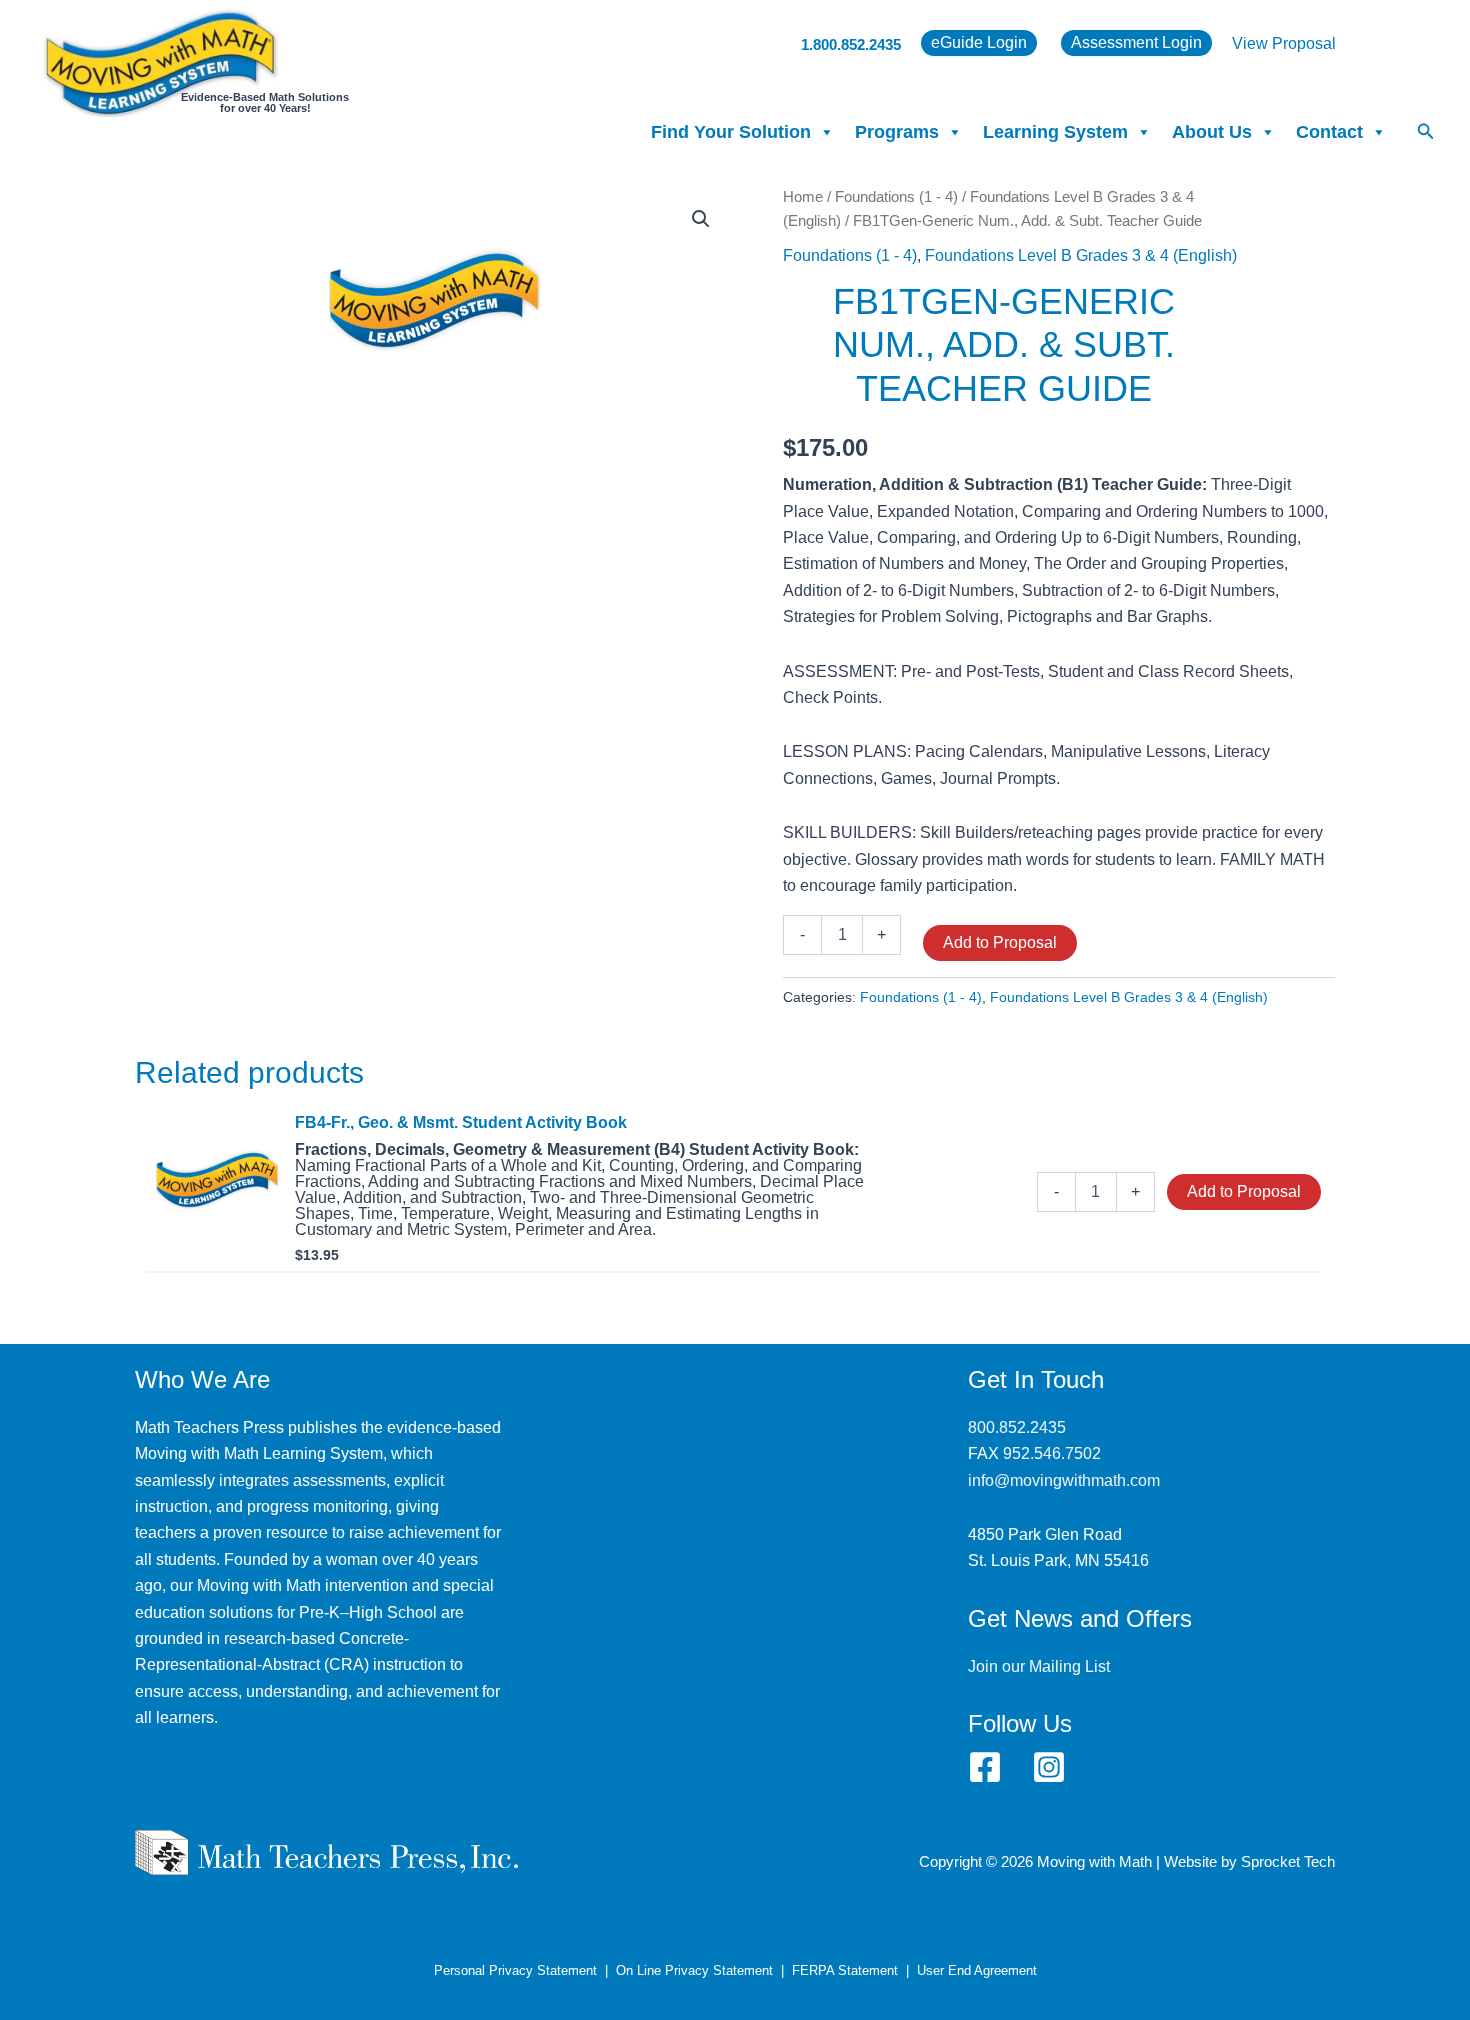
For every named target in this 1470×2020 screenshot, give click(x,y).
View (1252, 43)
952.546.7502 (1052, 1453)
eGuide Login (979, 42)
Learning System (1055, 132)
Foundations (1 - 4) (896, 197)
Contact (1329, 132)
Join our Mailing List (1039, 1666)
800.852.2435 (1017, 1427)
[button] (1426, 132)
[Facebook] (985, 1767)
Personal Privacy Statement (515, 1970)
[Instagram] (1049, 1767)
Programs (897, 132)
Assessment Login (1136, 42)
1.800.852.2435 (851, 44)
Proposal (1304, 43)
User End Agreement (977, 1970)
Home (803, 197)
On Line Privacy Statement (694, 1970)
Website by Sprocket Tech (1249, 1862)
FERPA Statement (845, 1970)
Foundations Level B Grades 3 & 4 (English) (1081, 255)
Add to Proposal (1000, 942)
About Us (1212, 132)
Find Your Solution (731, 132)
